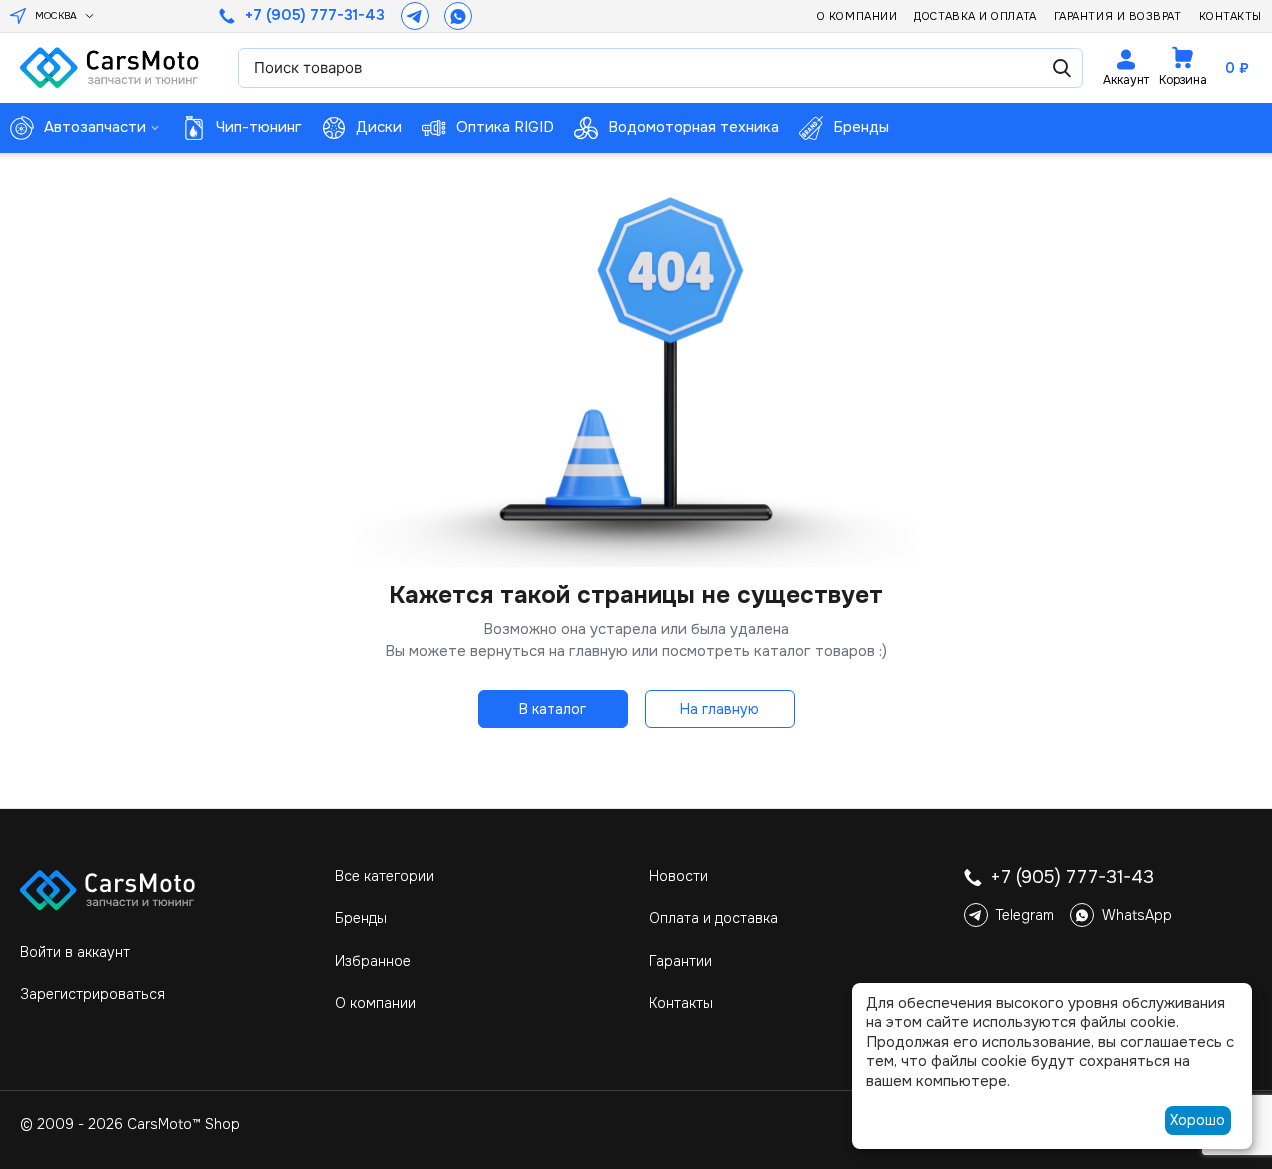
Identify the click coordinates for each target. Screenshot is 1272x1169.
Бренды (361, 918)
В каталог (552, 709)
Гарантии (680, 961)
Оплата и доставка (713, 918)
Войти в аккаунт (75, 952)
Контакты (1230, 16)
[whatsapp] (458, 16)
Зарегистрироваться (92, 994)
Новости (678, 876)
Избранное (373, 961)
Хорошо (1197, 1120)
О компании (857, 16)
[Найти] (1062, 68)
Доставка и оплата (975, 16)
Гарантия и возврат (1118, 16)
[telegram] (415, 16)
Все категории (384, 876)
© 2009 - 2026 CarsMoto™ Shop (130, 1124)
